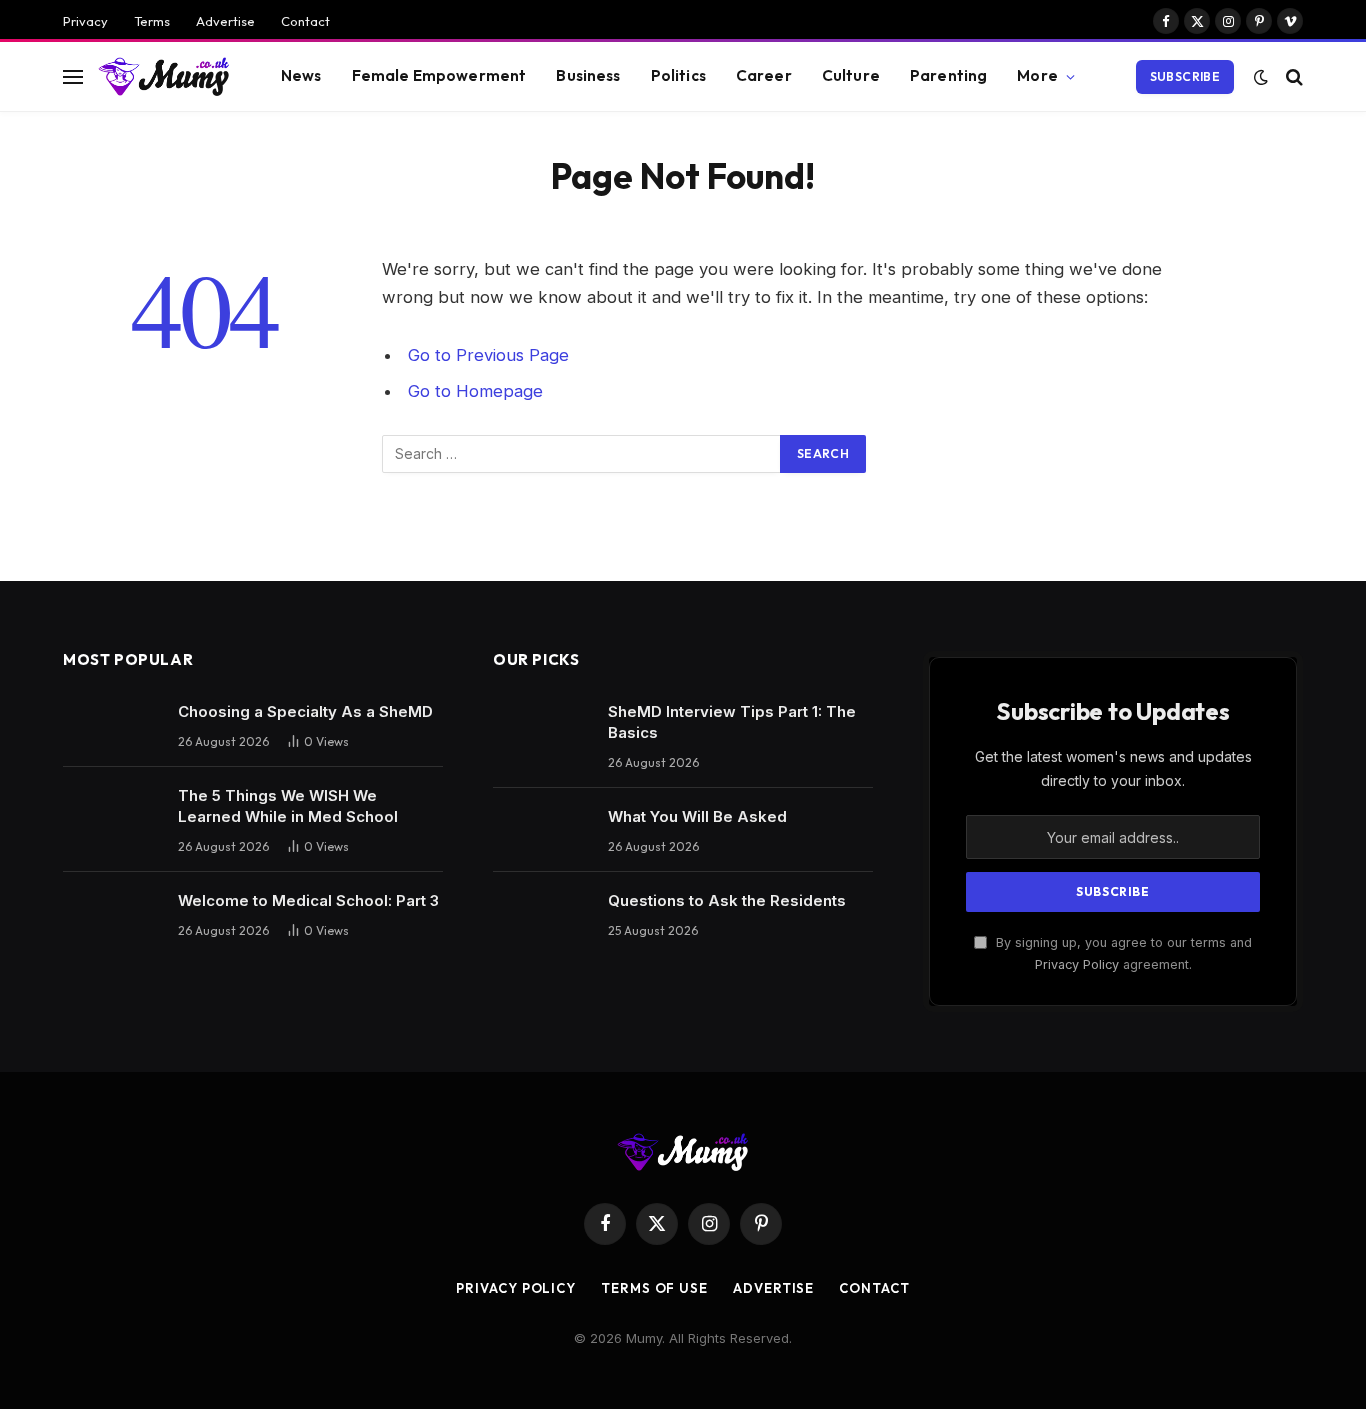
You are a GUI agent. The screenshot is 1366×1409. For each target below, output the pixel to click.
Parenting (948, 75)
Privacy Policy (1077, 964)
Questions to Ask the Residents (727, 900)
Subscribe (1185, 76)
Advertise (225, 21)
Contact (305, 21)
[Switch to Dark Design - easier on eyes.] (1261, 77)
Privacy (85, 21)
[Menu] (73, 76)
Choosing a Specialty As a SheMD (305, 711)
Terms (152, 21)
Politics (678, 75)
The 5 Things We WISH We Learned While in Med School (288, 806)
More (1037, 75)
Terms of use (654, 1288)
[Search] (1292, 76)
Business (588, 75)
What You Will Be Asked (697, 816)
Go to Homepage (475, 391)
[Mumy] (164, 76)
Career (764, 75)
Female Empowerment (439, 75)
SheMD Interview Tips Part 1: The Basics (732, 722)
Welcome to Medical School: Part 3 (308, 900)
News (301, 75)
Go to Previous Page (488, 355)
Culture (851, 75)
